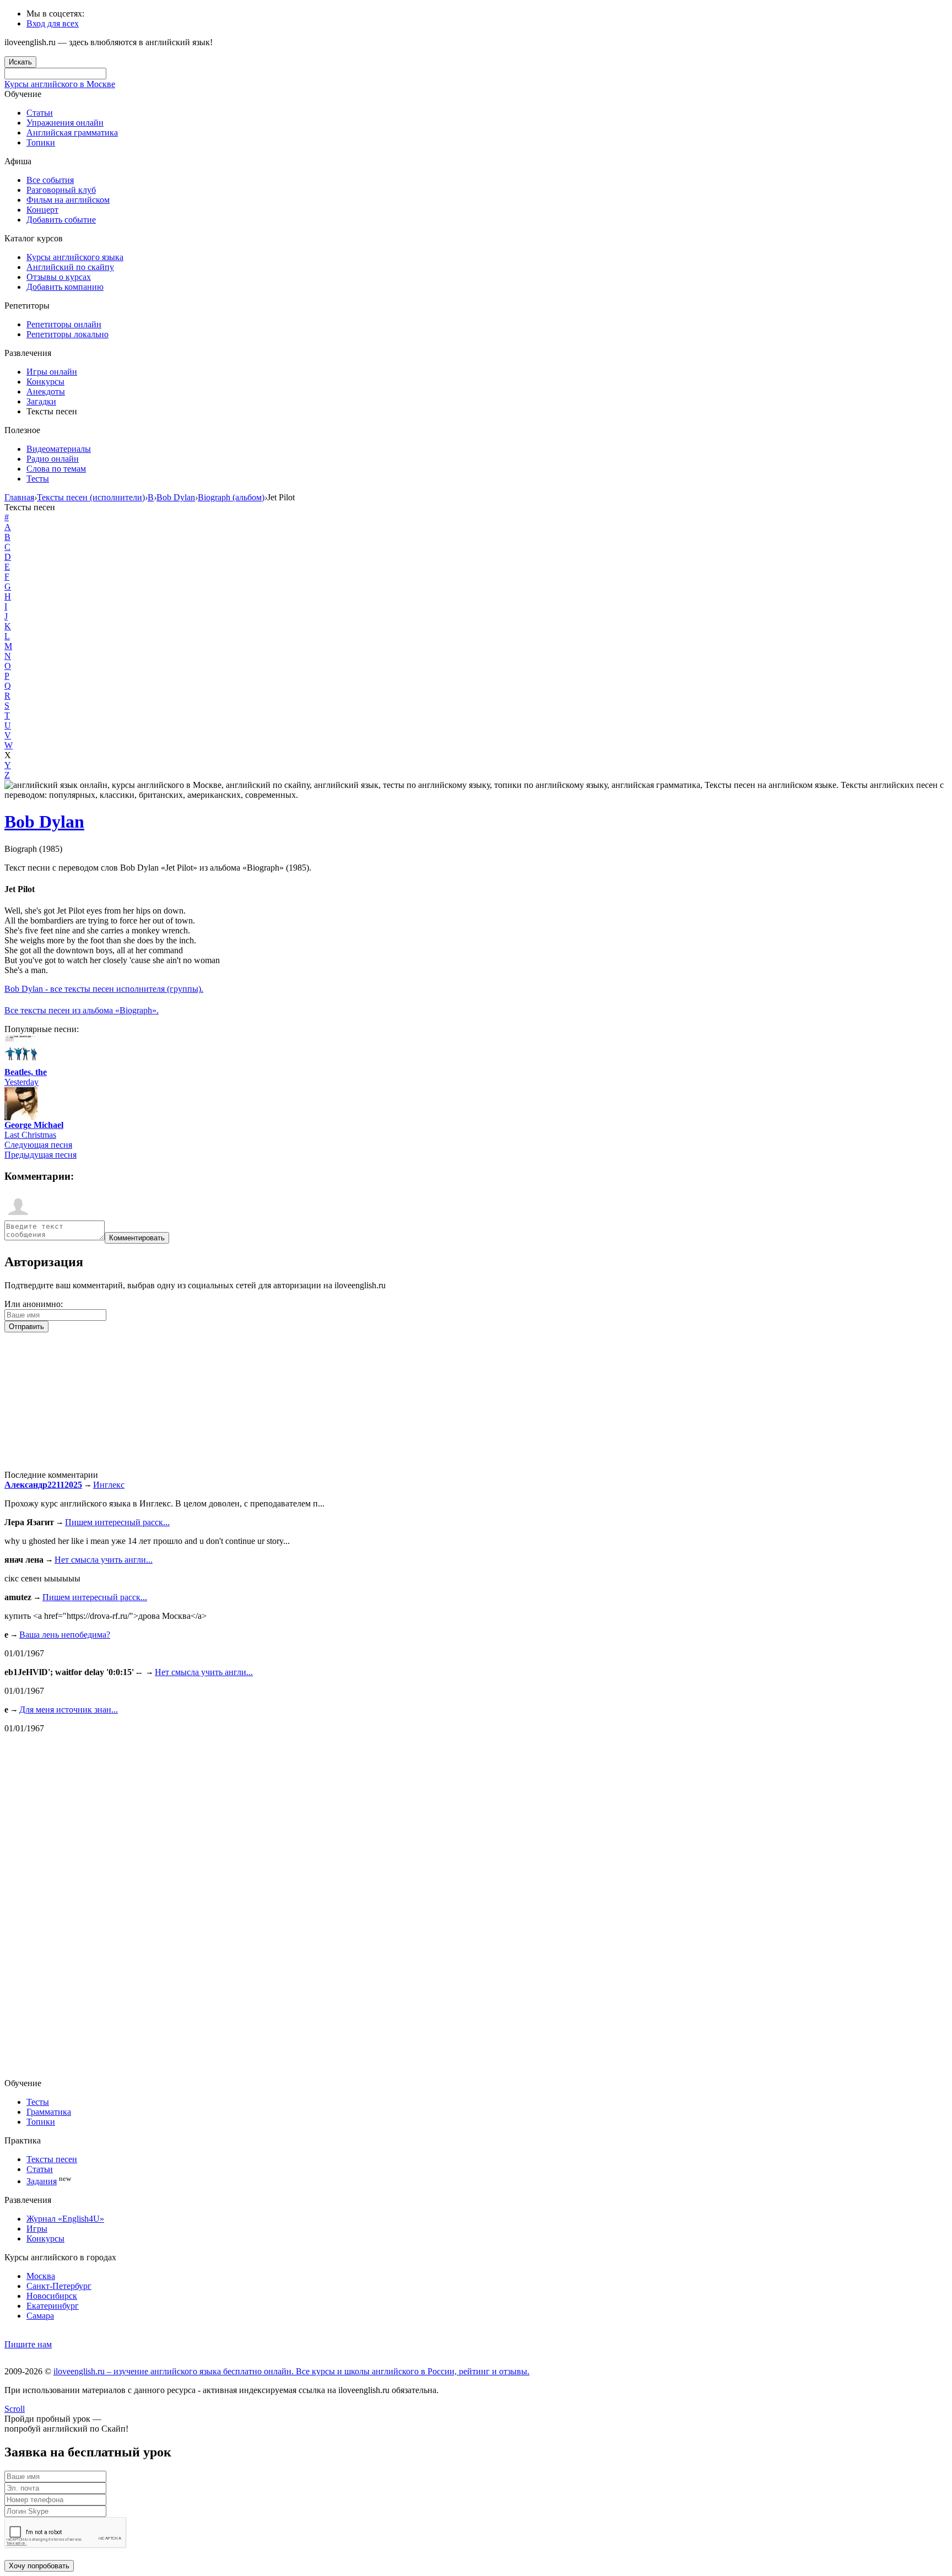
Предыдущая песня (40, 1155)
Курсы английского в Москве (60, 84)
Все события (50, 180)
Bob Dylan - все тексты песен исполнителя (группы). (104, 989)
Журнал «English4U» (65, 2219)
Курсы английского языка (75, 257)
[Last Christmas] (21, 1117)
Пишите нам (28, 2344)
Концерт (42, 210)
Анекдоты (46, 391)
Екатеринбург (53, 2306)
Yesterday (21, 1082)
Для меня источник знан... (69, 1710)
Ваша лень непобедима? (65, 1635)
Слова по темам (56, 469)
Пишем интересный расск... (117, 1522)
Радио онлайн (53, 459)
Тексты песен (52, 2159)
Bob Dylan (44, 822)
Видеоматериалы (59, 449)
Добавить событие (61, 220)
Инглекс (109, 1485)
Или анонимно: (34, 1304)
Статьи (40, 113)
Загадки (41, 401)
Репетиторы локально (67, 334)
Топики (41, 142)
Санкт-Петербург (59, 2286)
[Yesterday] (21, 1064)
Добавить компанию (65, 287)
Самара (40, 2316)
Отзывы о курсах (59, 277)
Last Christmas (30, 1135)
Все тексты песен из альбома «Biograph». (82, 1010)
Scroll (15, 2409)
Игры (37, 2229)
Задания (42, 2181)
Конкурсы (45, 382)
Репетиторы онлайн (64, 324)
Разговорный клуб (61, 190)
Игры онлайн (52, 372)
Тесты (38, 479)
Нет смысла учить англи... (104, 1560)
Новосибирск (52, 2296)
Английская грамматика (72, 133)
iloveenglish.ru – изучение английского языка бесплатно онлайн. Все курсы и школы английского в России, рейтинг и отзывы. (291, 2371)
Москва (41, 2276)
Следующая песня (38, 1145)
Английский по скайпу (70, 267)
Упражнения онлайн (65, 123)
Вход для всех (53, 23)
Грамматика (49, 2112)
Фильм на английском (68, 200)
